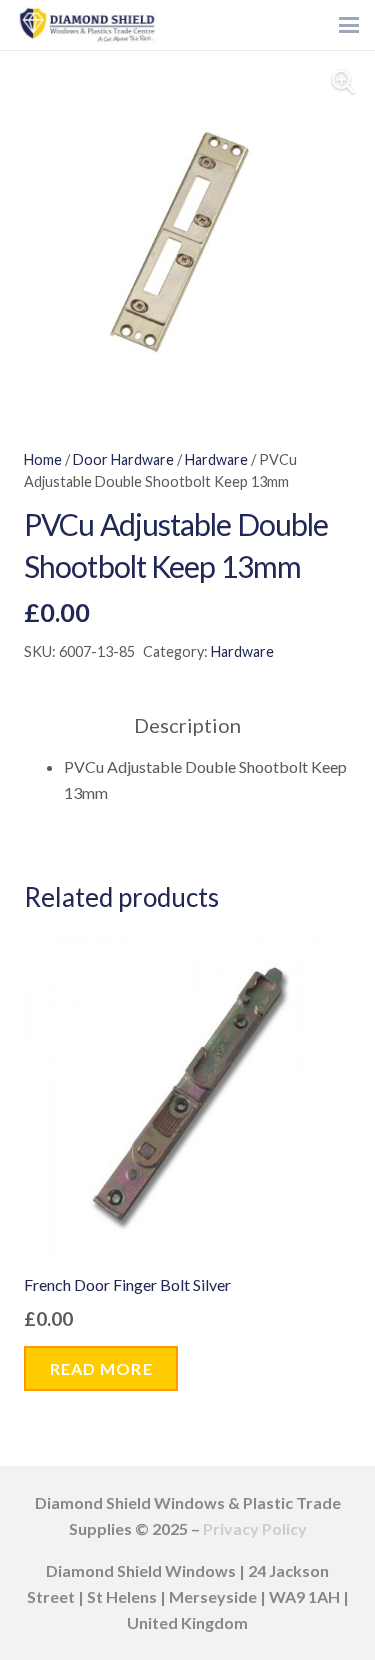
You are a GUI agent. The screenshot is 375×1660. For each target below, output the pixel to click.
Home (43, 459)
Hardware (216, 459)
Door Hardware (123, 459)
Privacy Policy (255, 1528)
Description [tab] (187, 725)
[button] (349, 25)
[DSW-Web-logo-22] (87, 25)
